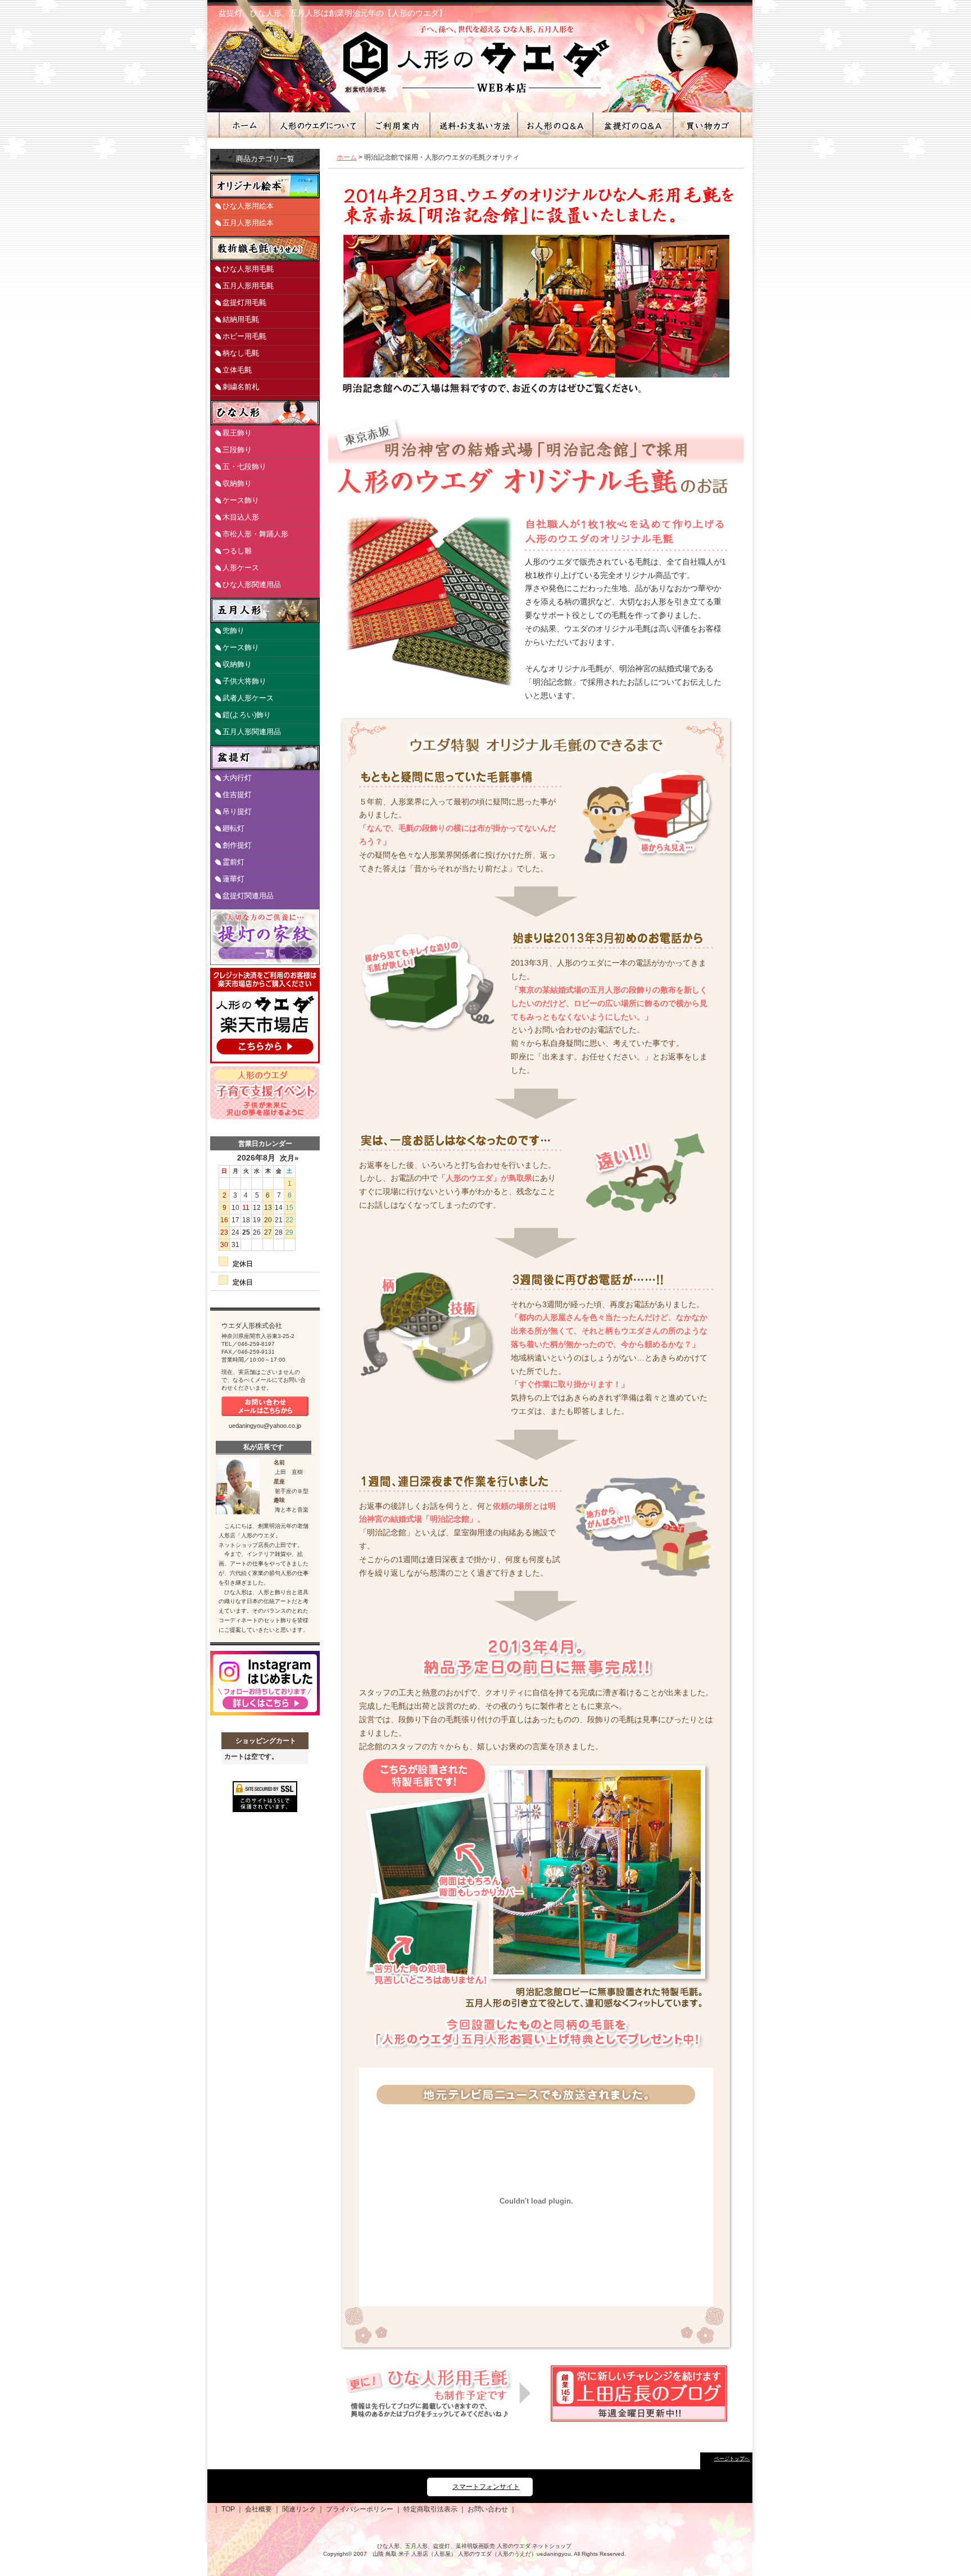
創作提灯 (237, 845)
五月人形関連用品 (252, 732)
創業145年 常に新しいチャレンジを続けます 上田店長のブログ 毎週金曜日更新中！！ (639, 2393)
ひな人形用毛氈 (248, 269)
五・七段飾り (244, 466)
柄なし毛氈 (241, 353)
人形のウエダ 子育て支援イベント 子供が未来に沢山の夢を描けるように (265, 1093)
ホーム (244, 125)
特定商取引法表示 (430, 2509)
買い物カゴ (706, 125)
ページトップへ (732, 2459)
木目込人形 (241, 517)
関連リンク (299, 2509)
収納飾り (237, 483)
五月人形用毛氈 (248, 286)
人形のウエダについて (317, 125)
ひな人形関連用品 (252, 584)
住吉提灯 (237, 795)
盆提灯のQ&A (632, 125)
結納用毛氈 (241, 319)
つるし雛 (237, 551)
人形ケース (241, 568)
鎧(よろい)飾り (247, 715)
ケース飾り (241, 500)
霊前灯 (233, 862)
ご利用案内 (397, 125)
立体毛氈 (237, 370)
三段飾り (237, 450)
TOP (228, 2509)
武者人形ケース (248, 698)
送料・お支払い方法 (473, 125)
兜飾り (233, 631)
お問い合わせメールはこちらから (265, 1406)
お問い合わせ (488, 2509)
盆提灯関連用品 (248, 896)
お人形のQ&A (555, 125)
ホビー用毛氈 (244, 336)
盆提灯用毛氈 (244, 302)
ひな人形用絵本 (248, 206)
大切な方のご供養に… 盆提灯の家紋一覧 (265, 937)
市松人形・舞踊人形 (255, 534)
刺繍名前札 (241, 387)
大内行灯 (237, 778)
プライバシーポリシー (360, 2509)
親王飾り (237, 433)
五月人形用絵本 (248, 223)
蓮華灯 (233, 879)
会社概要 (258, 2509)
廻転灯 (233, 828)
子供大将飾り (244, 681)
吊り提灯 (237, 811)
